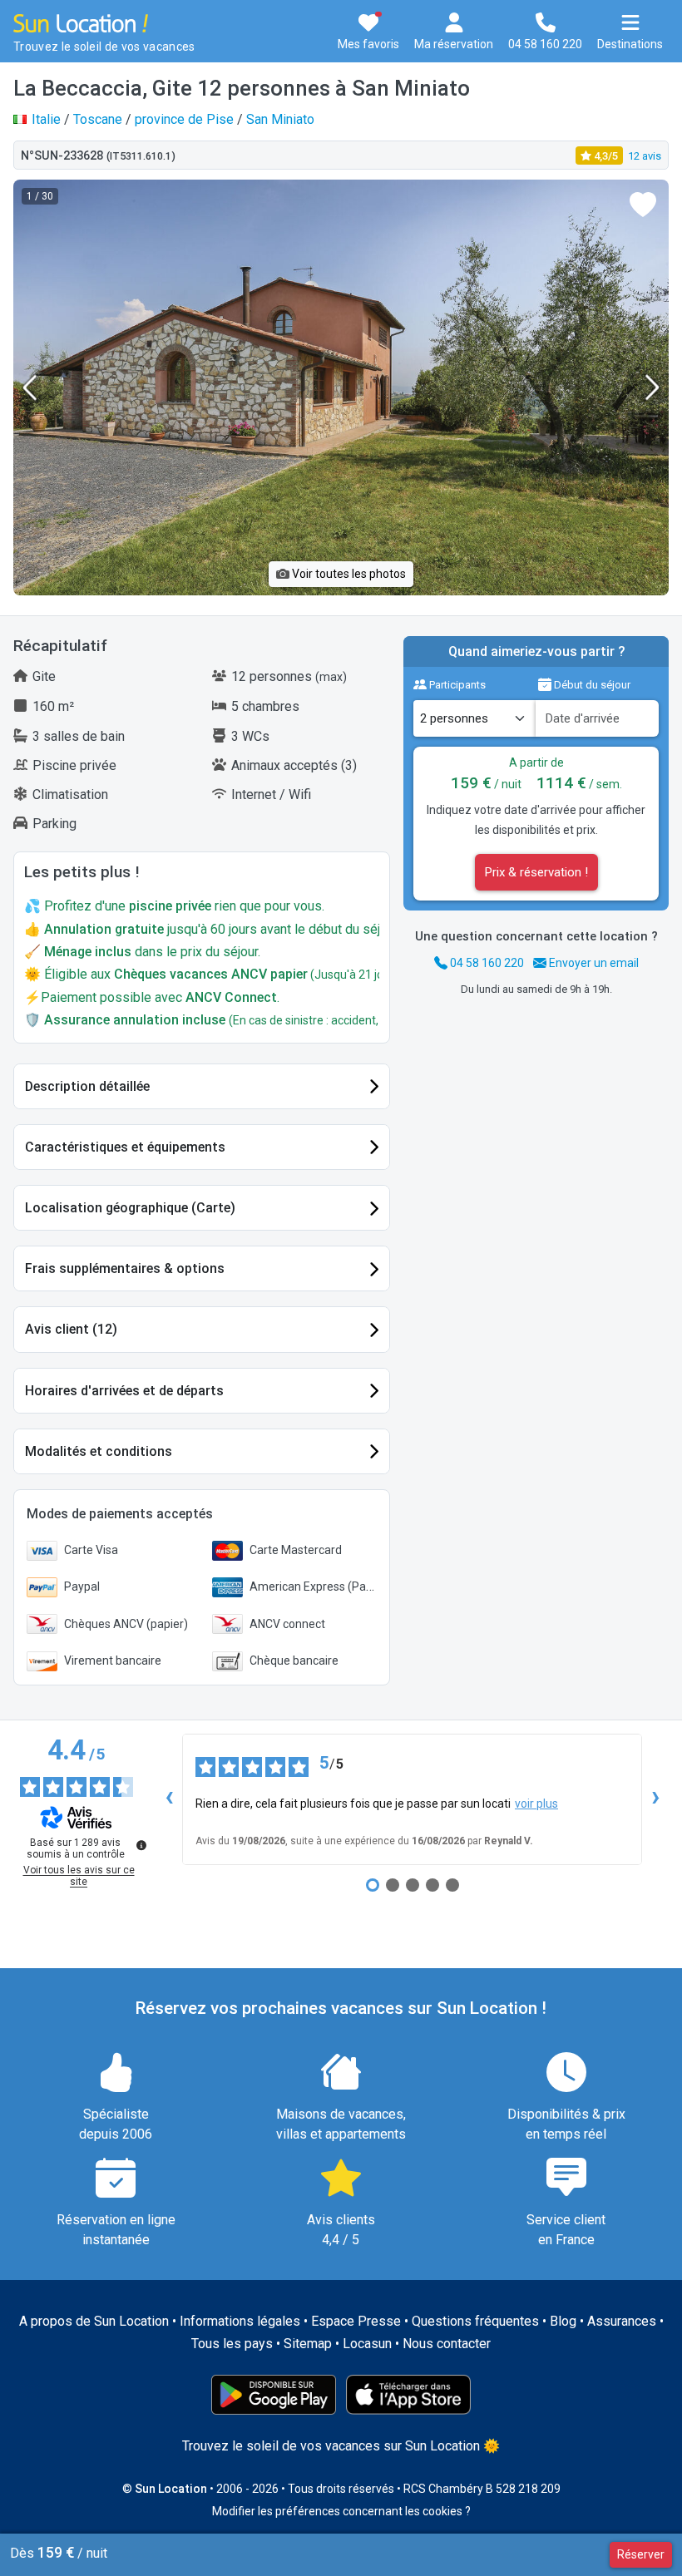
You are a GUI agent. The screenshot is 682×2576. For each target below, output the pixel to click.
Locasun (367, 2344)
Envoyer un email (593, 963)
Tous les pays (232, 2344)
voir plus (536, 1804)
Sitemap (308, 2344)
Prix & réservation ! (536, 872)
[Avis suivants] (655, 1799)
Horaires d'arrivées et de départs (124, 1391)
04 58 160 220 (486, 963)
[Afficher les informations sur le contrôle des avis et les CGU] (141, 1845)
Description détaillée (87, 1086)
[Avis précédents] (169, 1799)
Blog (563, 2321)
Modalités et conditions (99, 1451)
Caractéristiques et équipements (125, 1147)
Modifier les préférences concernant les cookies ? (341, 2511)
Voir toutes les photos (348, 574)
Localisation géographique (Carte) (130, 1208)
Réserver (641, 2554)
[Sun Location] (81, 22)
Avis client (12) (71, 1329)
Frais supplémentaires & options (125, 1268)
